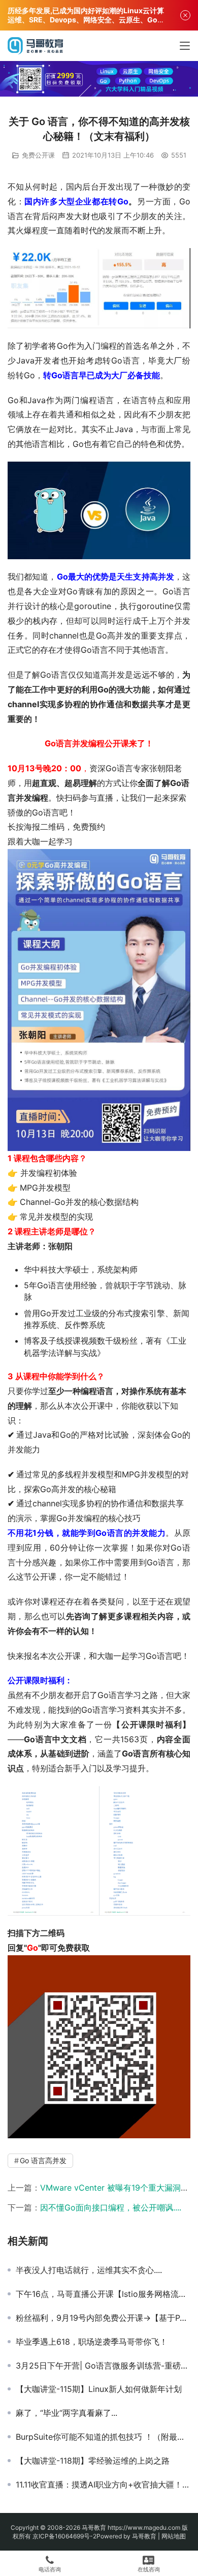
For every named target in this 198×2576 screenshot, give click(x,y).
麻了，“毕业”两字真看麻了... (67, 2413)
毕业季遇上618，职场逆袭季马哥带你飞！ (92, 2342)
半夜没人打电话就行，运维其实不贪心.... (89, 2270)
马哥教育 (94, 2527)
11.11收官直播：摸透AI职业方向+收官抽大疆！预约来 (103, 2484)
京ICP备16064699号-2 (64, 2536)
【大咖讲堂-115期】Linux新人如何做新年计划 (99, 2389)
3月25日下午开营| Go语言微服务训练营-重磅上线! (103, 2366)
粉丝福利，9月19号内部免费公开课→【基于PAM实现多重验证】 (103, 2318)
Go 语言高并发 (43, 2160)
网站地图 (174, 2536)
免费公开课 (38, 155)
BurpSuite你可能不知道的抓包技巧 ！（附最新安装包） (103, 2437)
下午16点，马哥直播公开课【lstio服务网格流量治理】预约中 (103, 2294)
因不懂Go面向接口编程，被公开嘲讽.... (111, 2207)
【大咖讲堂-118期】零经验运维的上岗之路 (93, 2461)
